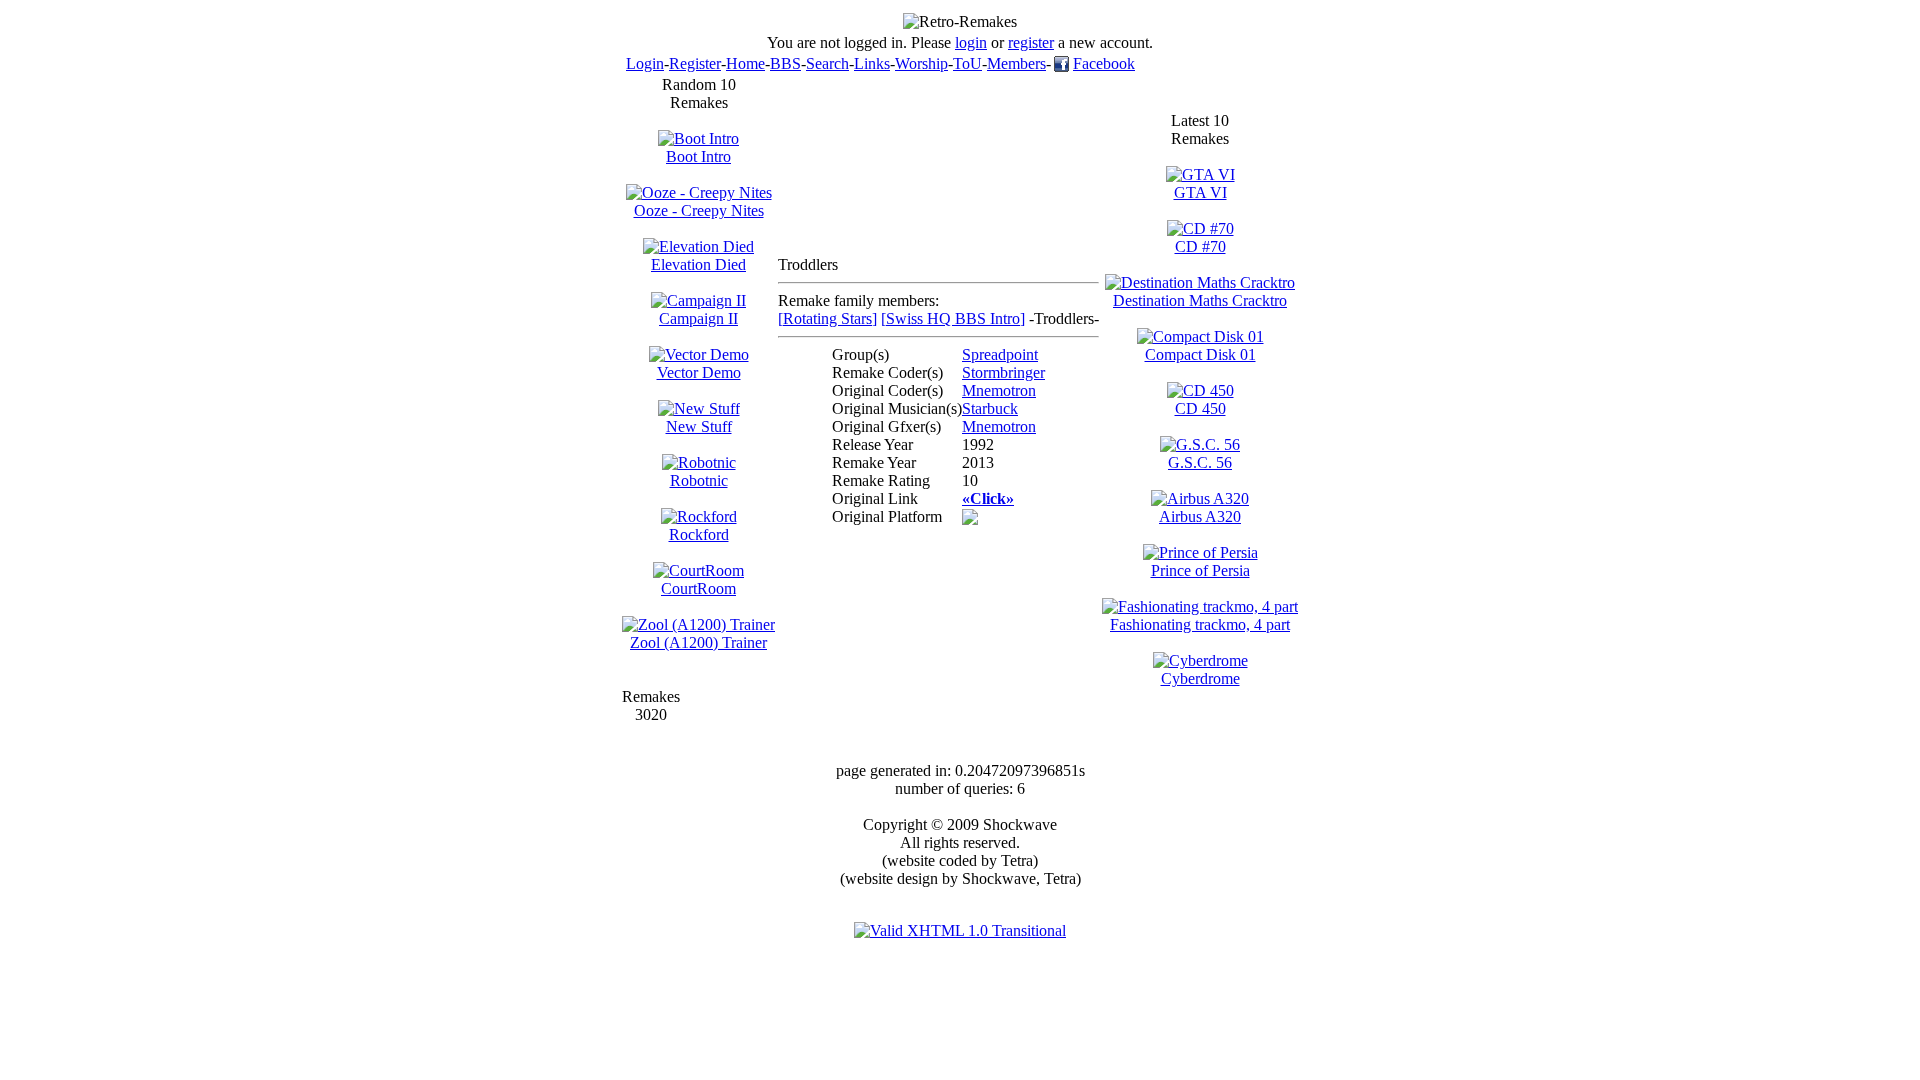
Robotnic (699, 480)
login (971, 42)
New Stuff (699, 426)
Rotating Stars (827, 318)
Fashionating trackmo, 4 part (1200, 624)
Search (827, 63)
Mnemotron (999, 390)
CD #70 (1200, 246)
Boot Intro (698, 156)
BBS (785, 63)
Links (872, 63)
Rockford (699, 534)
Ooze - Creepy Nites (699, 210)
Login (645, 63)
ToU (967, 63)
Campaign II (698, 318)
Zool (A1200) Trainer (698, 642)
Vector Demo (699, 372)
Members (1016, 63)
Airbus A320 (1200, 516)
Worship (921, 63)
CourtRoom (698, 588)
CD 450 (1200, 408)
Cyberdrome (1200, 678)
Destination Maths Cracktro (1200, 300)
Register (695, 63)
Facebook (1104, 63)
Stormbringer (1003, 372)
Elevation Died (698, 264)
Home (745, 63)
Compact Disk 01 (1200, 354)
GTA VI (1200, 192)
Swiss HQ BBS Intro (953, 318)
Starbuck (990, 408)
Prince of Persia (1200, 570)
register (1031, 42)
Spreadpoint (1000, 354)
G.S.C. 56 (1200, 462)
